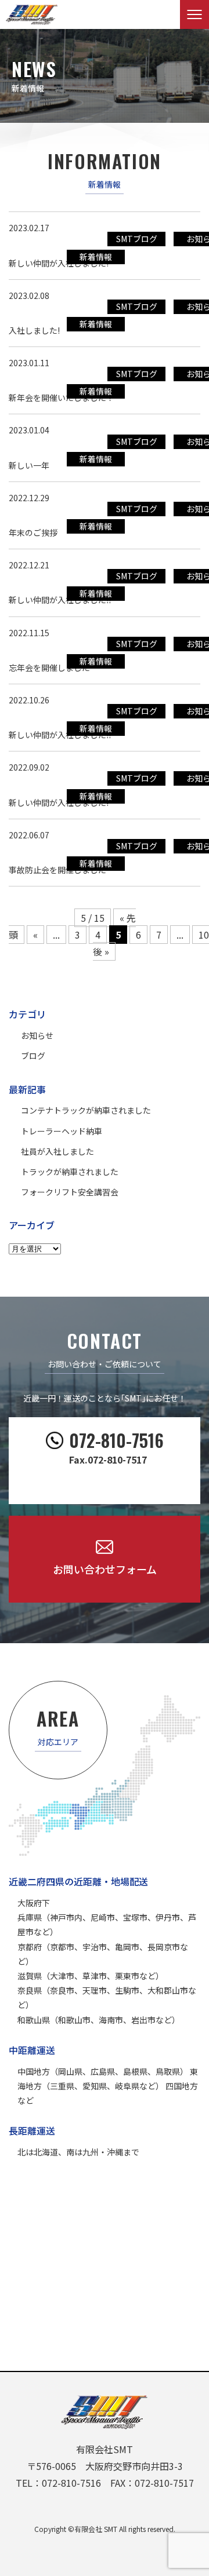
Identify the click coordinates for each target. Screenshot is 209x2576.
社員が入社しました (57, 1151)
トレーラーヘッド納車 (62, 1131)
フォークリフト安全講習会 (70, 1192)
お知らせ (37, 1035)
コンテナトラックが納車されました (86, 1110)
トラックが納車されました (70, 1172)
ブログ (33, 1056)
